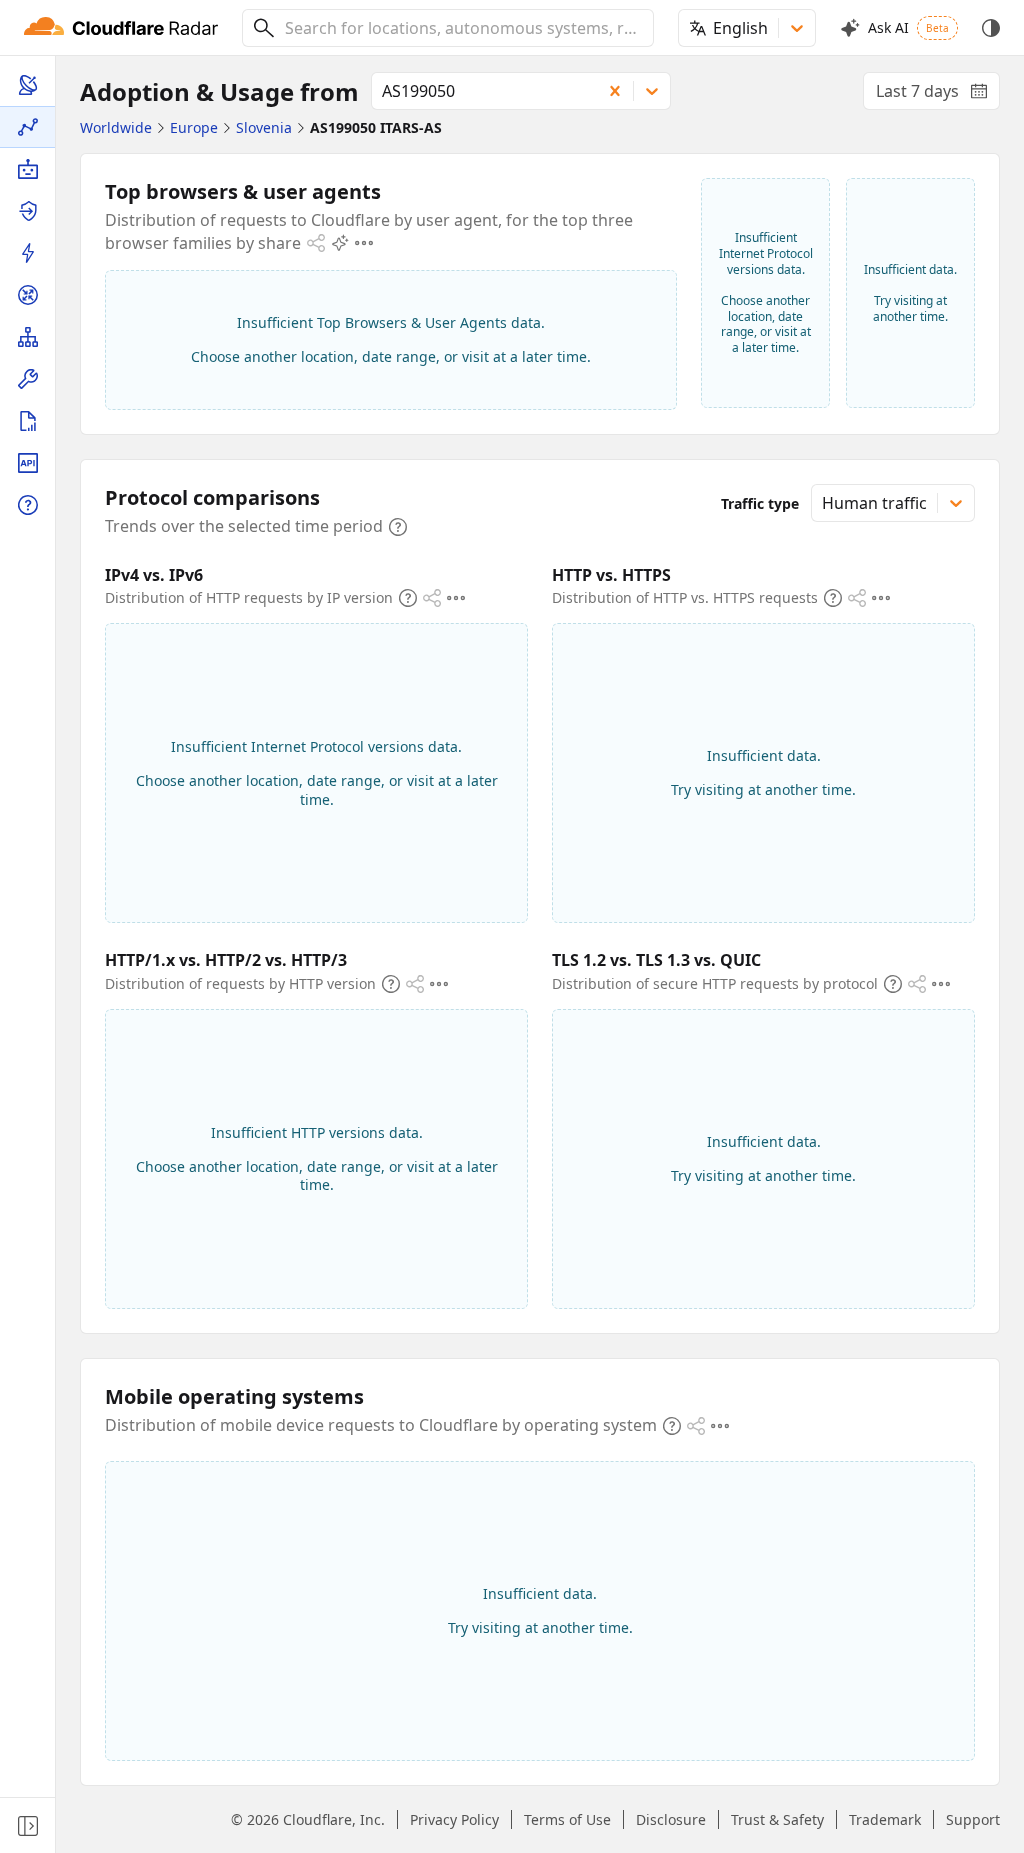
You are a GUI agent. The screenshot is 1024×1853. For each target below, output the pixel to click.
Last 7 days (938, 95)
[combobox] (462, 28)
